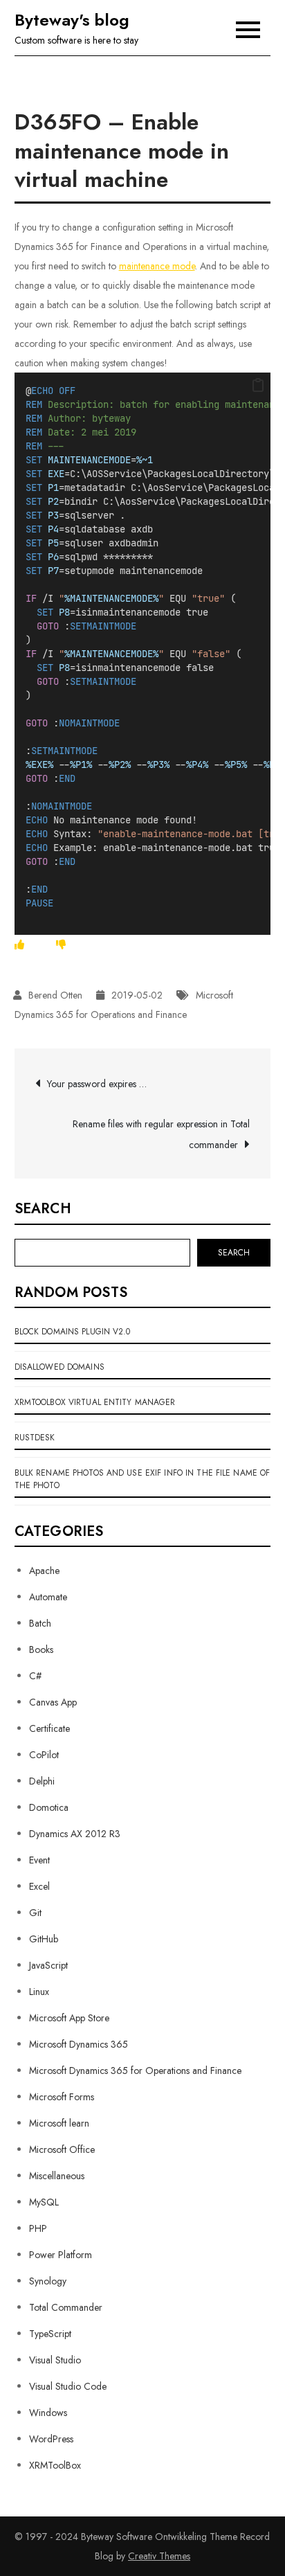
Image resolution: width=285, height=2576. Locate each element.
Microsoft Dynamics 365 (79, 2044)
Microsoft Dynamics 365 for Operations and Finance (135, 2070)
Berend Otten (55, 995)
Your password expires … (97, 1084)
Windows (48, 2413)
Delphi (42, 1781)
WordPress (51, 2439)
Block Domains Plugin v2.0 (73, 1332)
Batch (40, 1623)
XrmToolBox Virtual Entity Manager (95, 1402)
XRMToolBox (55, 2465)
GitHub (44, 1939)
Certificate (49, 1728)
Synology (48, 2281)
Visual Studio (55, 2360)
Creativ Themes (159, 2556)
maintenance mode (157, 266)
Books (41, 1649)
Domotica (49, 1807)
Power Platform (61, 2255)
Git (35, 1913)
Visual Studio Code (68, 2386)
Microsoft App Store (69, 2018)
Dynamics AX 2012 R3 (75, 1834)
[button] (258, 386)
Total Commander (66, 2307)
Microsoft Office (62, 2149)
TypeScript (50, 2334)
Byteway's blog (72, 20)
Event (39, 1860)
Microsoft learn (59, 2123)
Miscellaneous (57, 2176)
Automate (48, 1597)
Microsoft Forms (62, 2097)
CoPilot (44, 1755)
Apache (44, 1571)
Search (43, 1209)
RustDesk (35, 1438)
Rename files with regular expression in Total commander (161, 1134)
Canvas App (53, 1702)
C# (35, 1676)
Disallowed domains (59, 1367)
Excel (39, 1886)
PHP (38, 2228)
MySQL (44, 2202)
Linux (39, 1992)
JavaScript (48, 1965)
